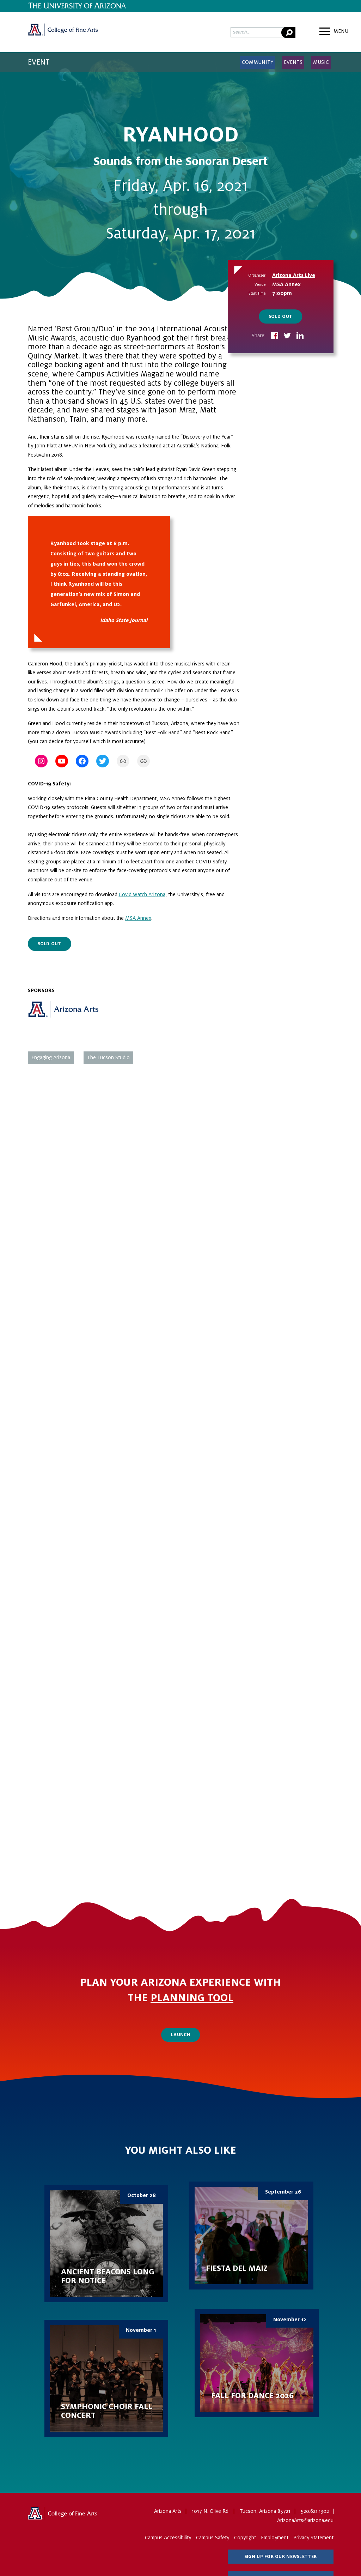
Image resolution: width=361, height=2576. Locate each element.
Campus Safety (213, 2538)
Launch (180, 2035)
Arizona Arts (63, 32)
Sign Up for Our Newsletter (280, 2557)
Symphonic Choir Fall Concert (106, 2378)
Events (293, 62)
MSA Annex (138, 918)
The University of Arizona (63, 2516)
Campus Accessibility (168, 2538)
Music (321, 62)
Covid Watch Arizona (142, 894)
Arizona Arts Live (294, 275)
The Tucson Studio (108, 1057)
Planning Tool (192, 1998)
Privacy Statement (313, 2538)
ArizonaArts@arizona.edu (305, 2520)
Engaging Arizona (51, 1057)
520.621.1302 (315, 2511)
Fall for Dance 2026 (257, 2363)
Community (258, 62)
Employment (275, 2538)
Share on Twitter (287, 336)
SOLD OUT (280, 316)
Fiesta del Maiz (251, 2236)
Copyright (245, 2538)
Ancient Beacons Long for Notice (106, 2244)
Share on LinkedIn (300, 336)
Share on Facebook (275, 336)
